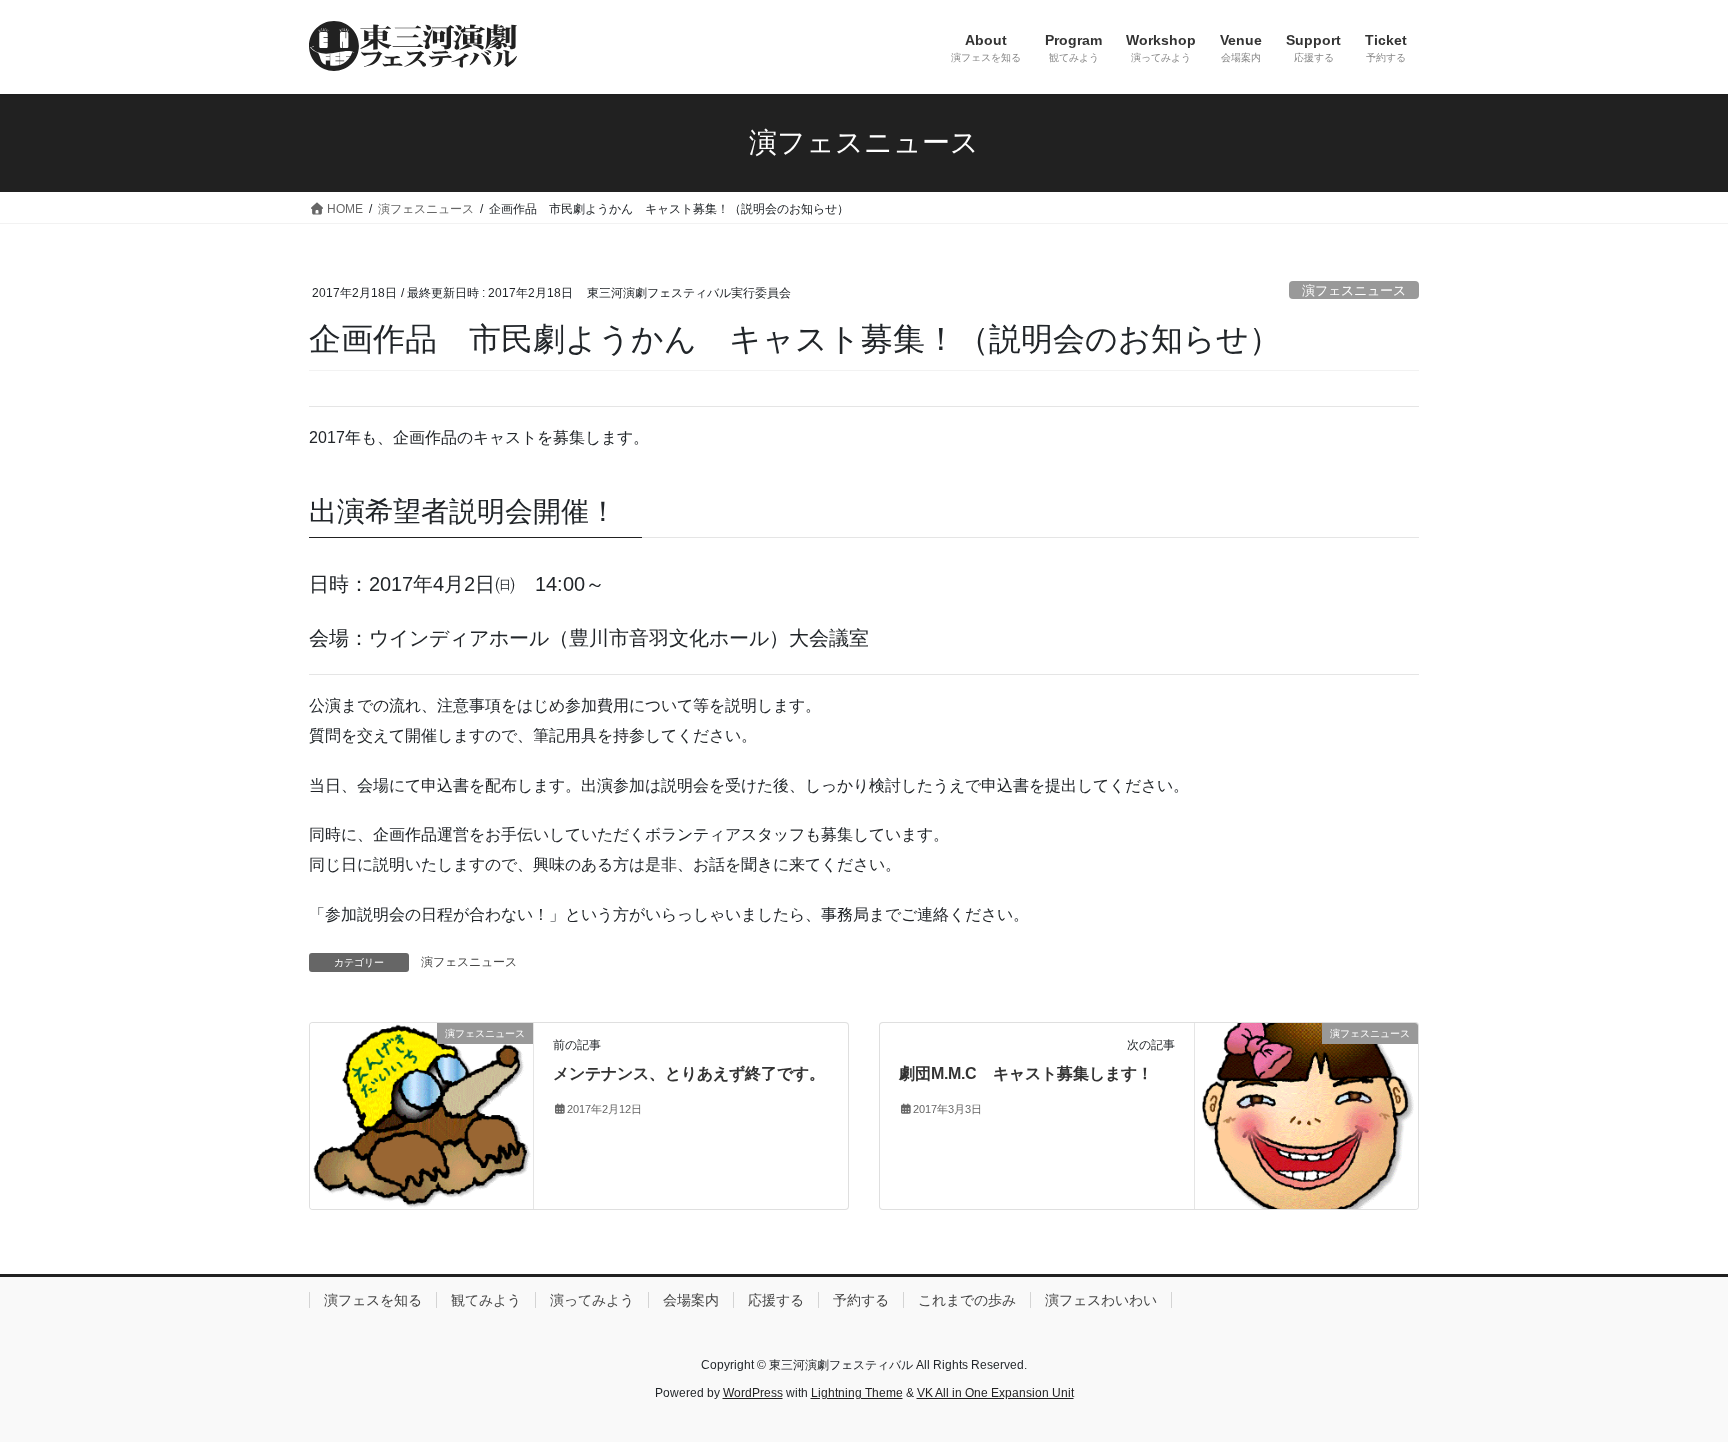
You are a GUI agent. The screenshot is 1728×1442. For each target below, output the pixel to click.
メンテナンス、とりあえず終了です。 (689, 1073)
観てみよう (486, 1300)
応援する (776, 1300)
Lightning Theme (857, 1393)
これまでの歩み (967, 1300)
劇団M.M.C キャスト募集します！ (1026, 1073)
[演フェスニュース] (421, 1114)
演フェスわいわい (1101, 1300)
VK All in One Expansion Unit (995, 1393)
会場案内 (691, 1300)
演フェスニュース (1354, 290)
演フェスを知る (373, 1300)
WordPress (753, 1393)
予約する (861, 1300)
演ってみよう (592, 1300)
